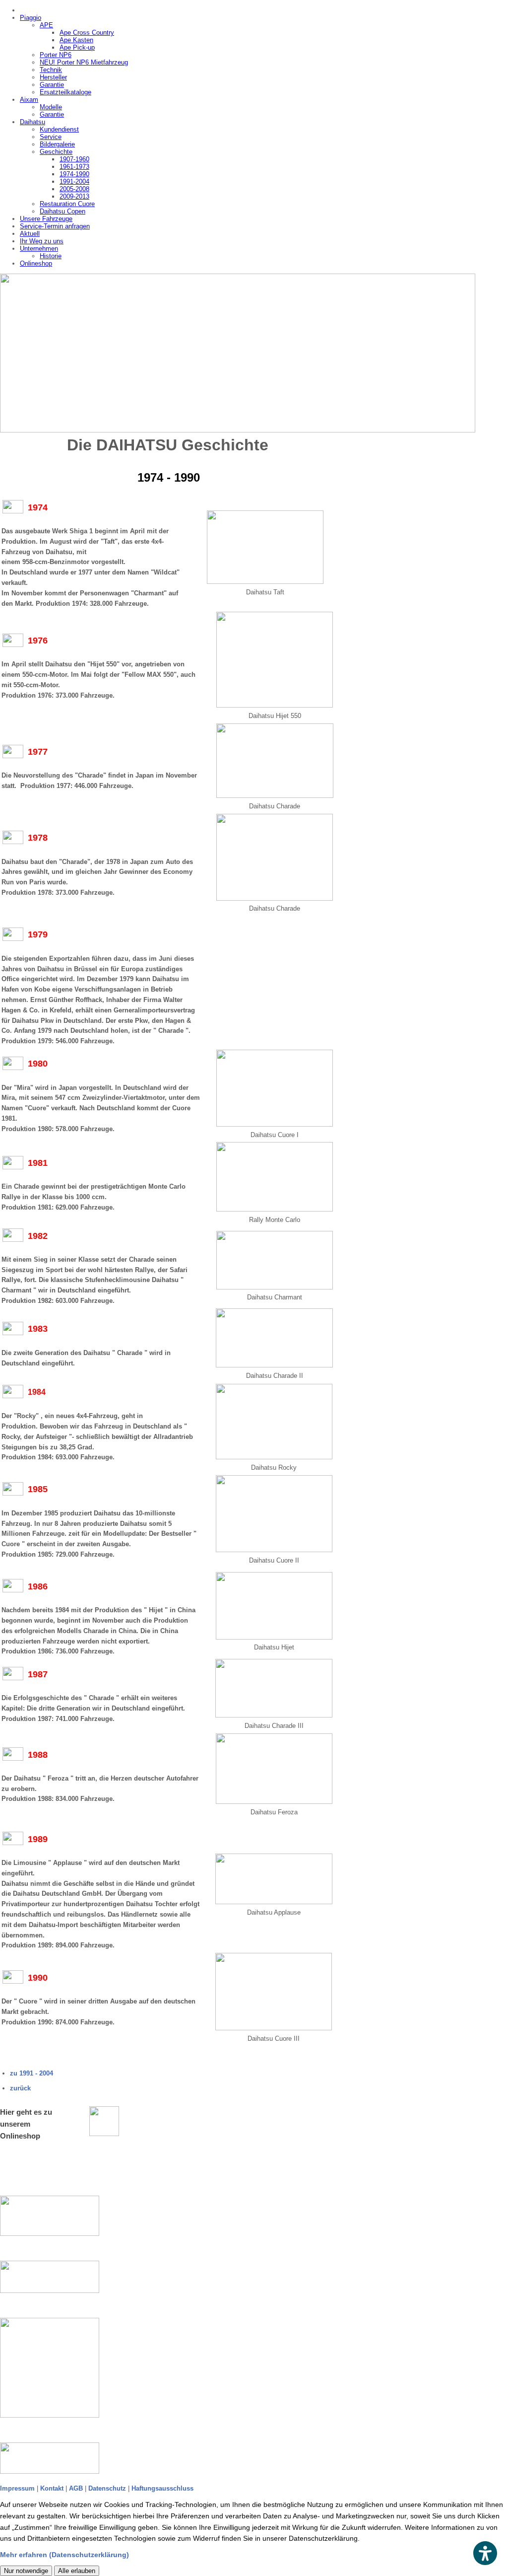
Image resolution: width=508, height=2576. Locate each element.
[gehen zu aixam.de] (60, 2368)
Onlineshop (36, 263)
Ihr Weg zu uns (42, 241)
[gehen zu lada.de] (60, 2458)
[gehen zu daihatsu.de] (60, 2277)
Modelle (51, 107)
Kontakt (52, 2488)
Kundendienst (59, 129)
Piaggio (31, 18)
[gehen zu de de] (60, 2216)
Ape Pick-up (77, 47)
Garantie (52, 85)
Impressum (17, 2488)
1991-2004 (74, 181)
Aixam (29, 100)
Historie (51, 256)
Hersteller (53, 77)
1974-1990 (74, 174)
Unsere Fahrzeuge (46, 219)
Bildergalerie (57, 144)
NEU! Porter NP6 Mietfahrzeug (84, 62)
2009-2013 (74, 196)
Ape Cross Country (87, 33)
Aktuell (30, 234)
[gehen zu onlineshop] (104, 2121)
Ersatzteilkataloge (65, 92)
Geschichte (56, 152)
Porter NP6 (56, 55)
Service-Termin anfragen (55, 226)
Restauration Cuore (67, 204)
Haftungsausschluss (162, 2488)
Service (51, 137)
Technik (51, 70)
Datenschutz (107, 2488)
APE (46, 25)
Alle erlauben (77, 2571)
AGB (76, 2488)
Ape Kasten (76, 40)
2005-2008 (74, 189)
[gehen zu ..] (254, 353)
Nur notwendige (26, 2571)
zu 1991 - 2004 (32, 2073)
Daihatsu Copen (63, 211)
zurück (20, 2088)
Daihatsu (32, 122)
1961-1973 (74, 167)
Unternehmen (39, 249)
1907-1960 (74, 159)
